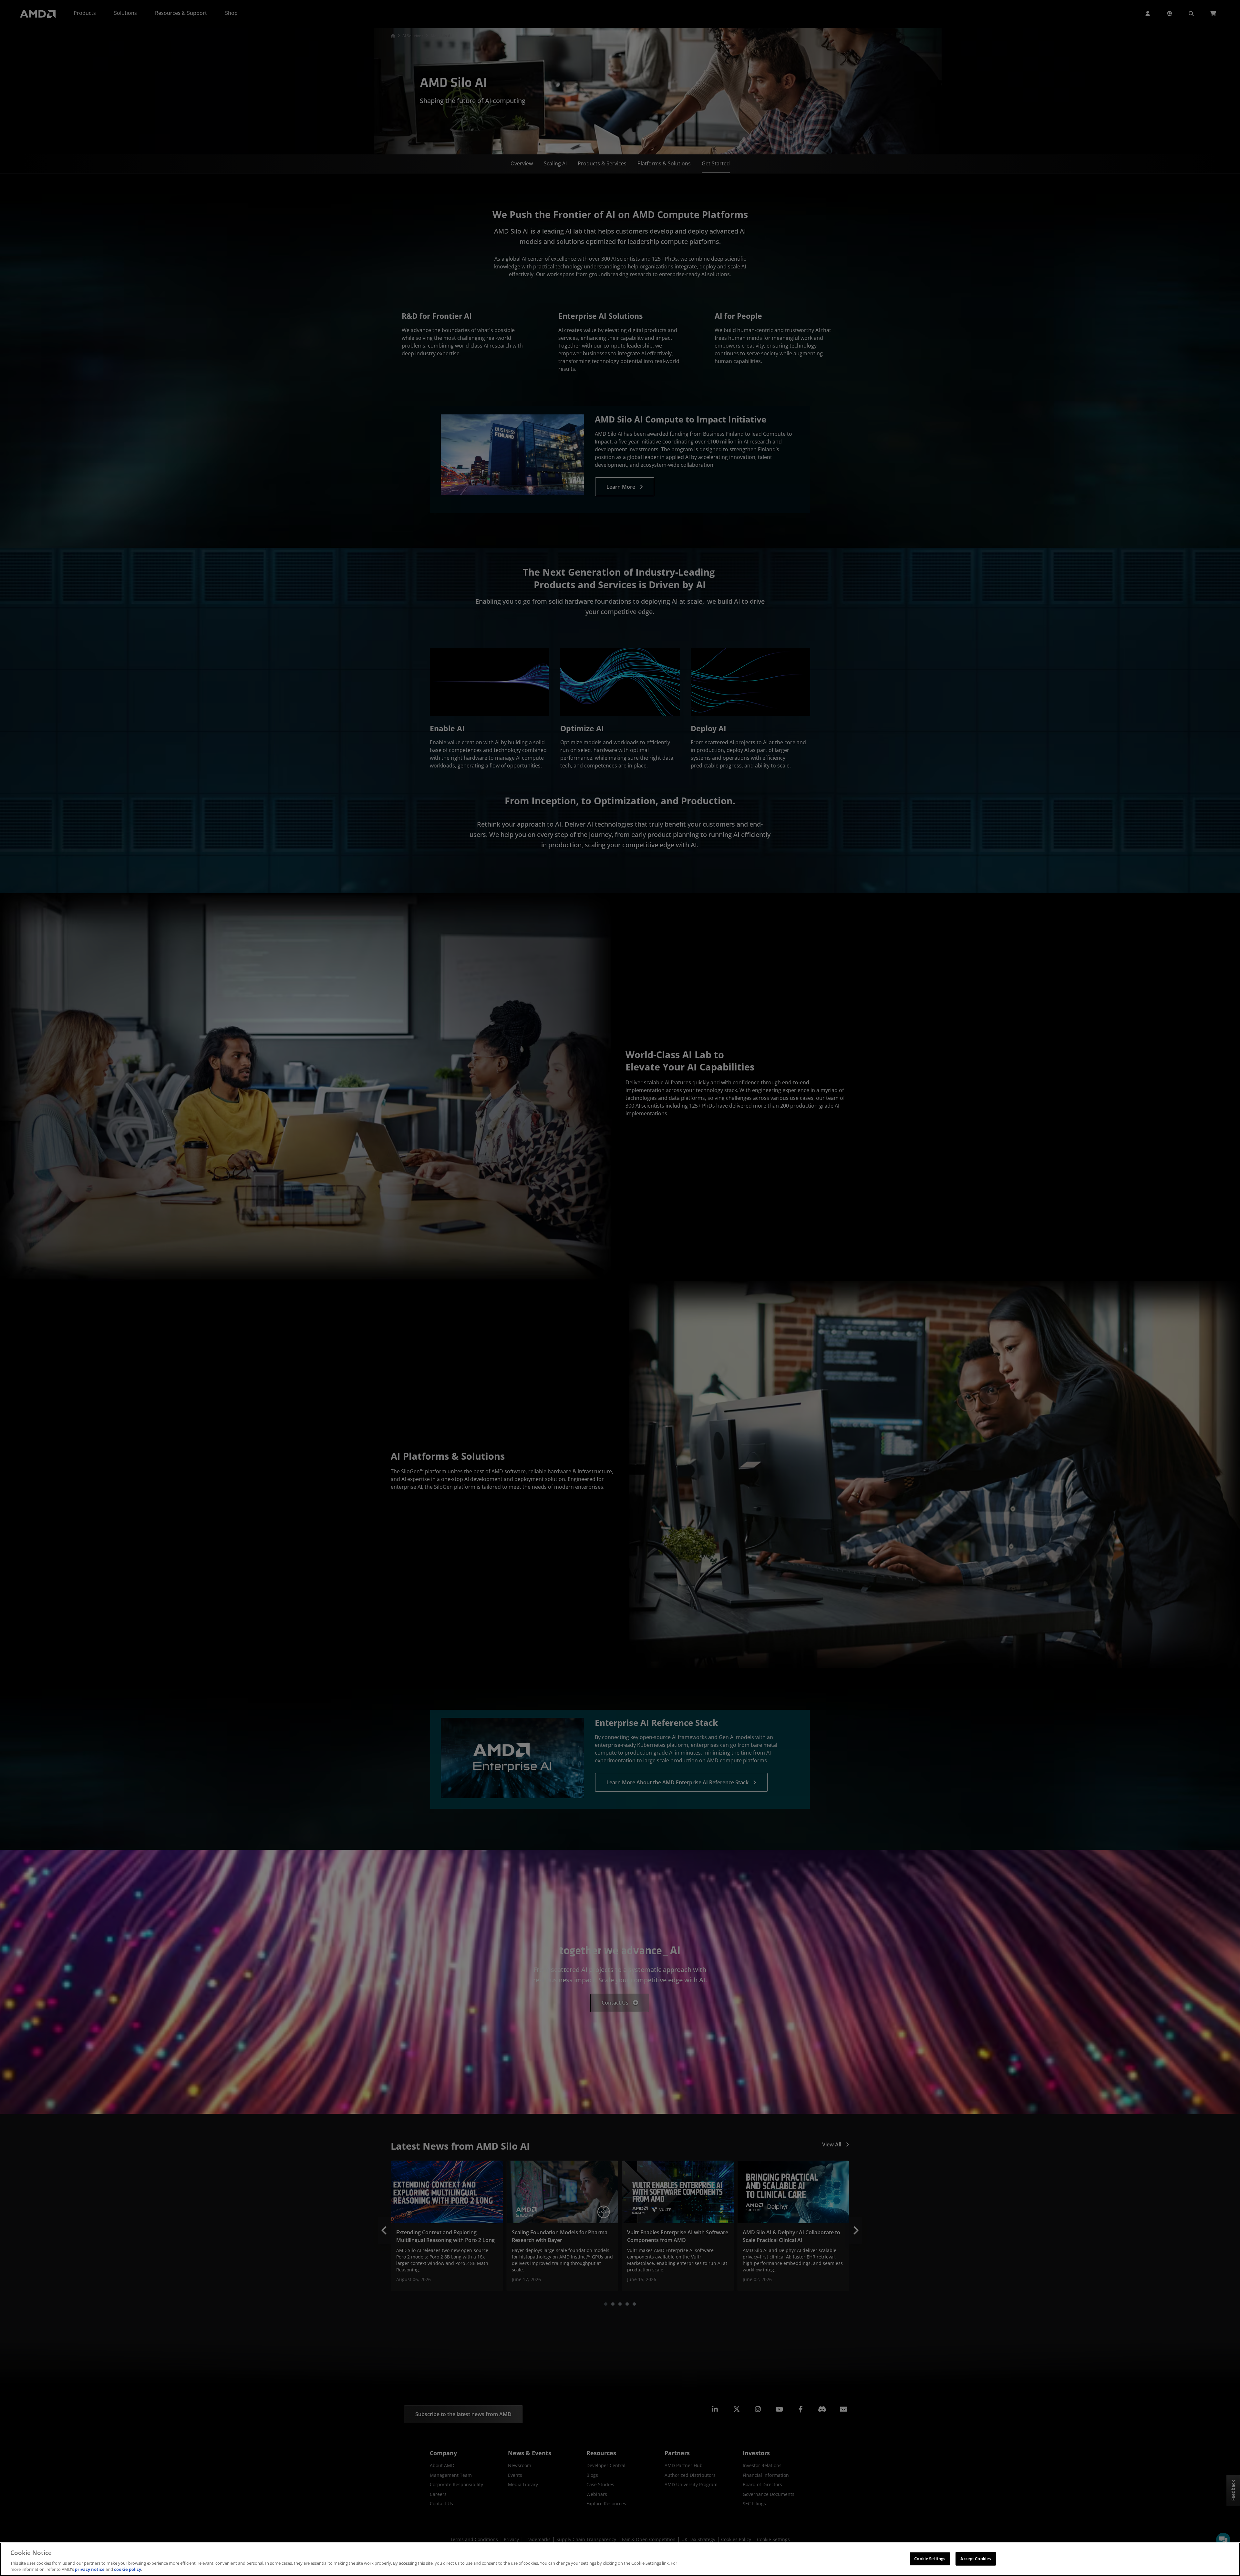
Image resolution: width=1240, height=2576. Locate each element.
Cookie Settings (930, 2559)
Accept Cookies (976, 2559)
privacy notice (90, 2569)
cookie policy (128, 2569)
